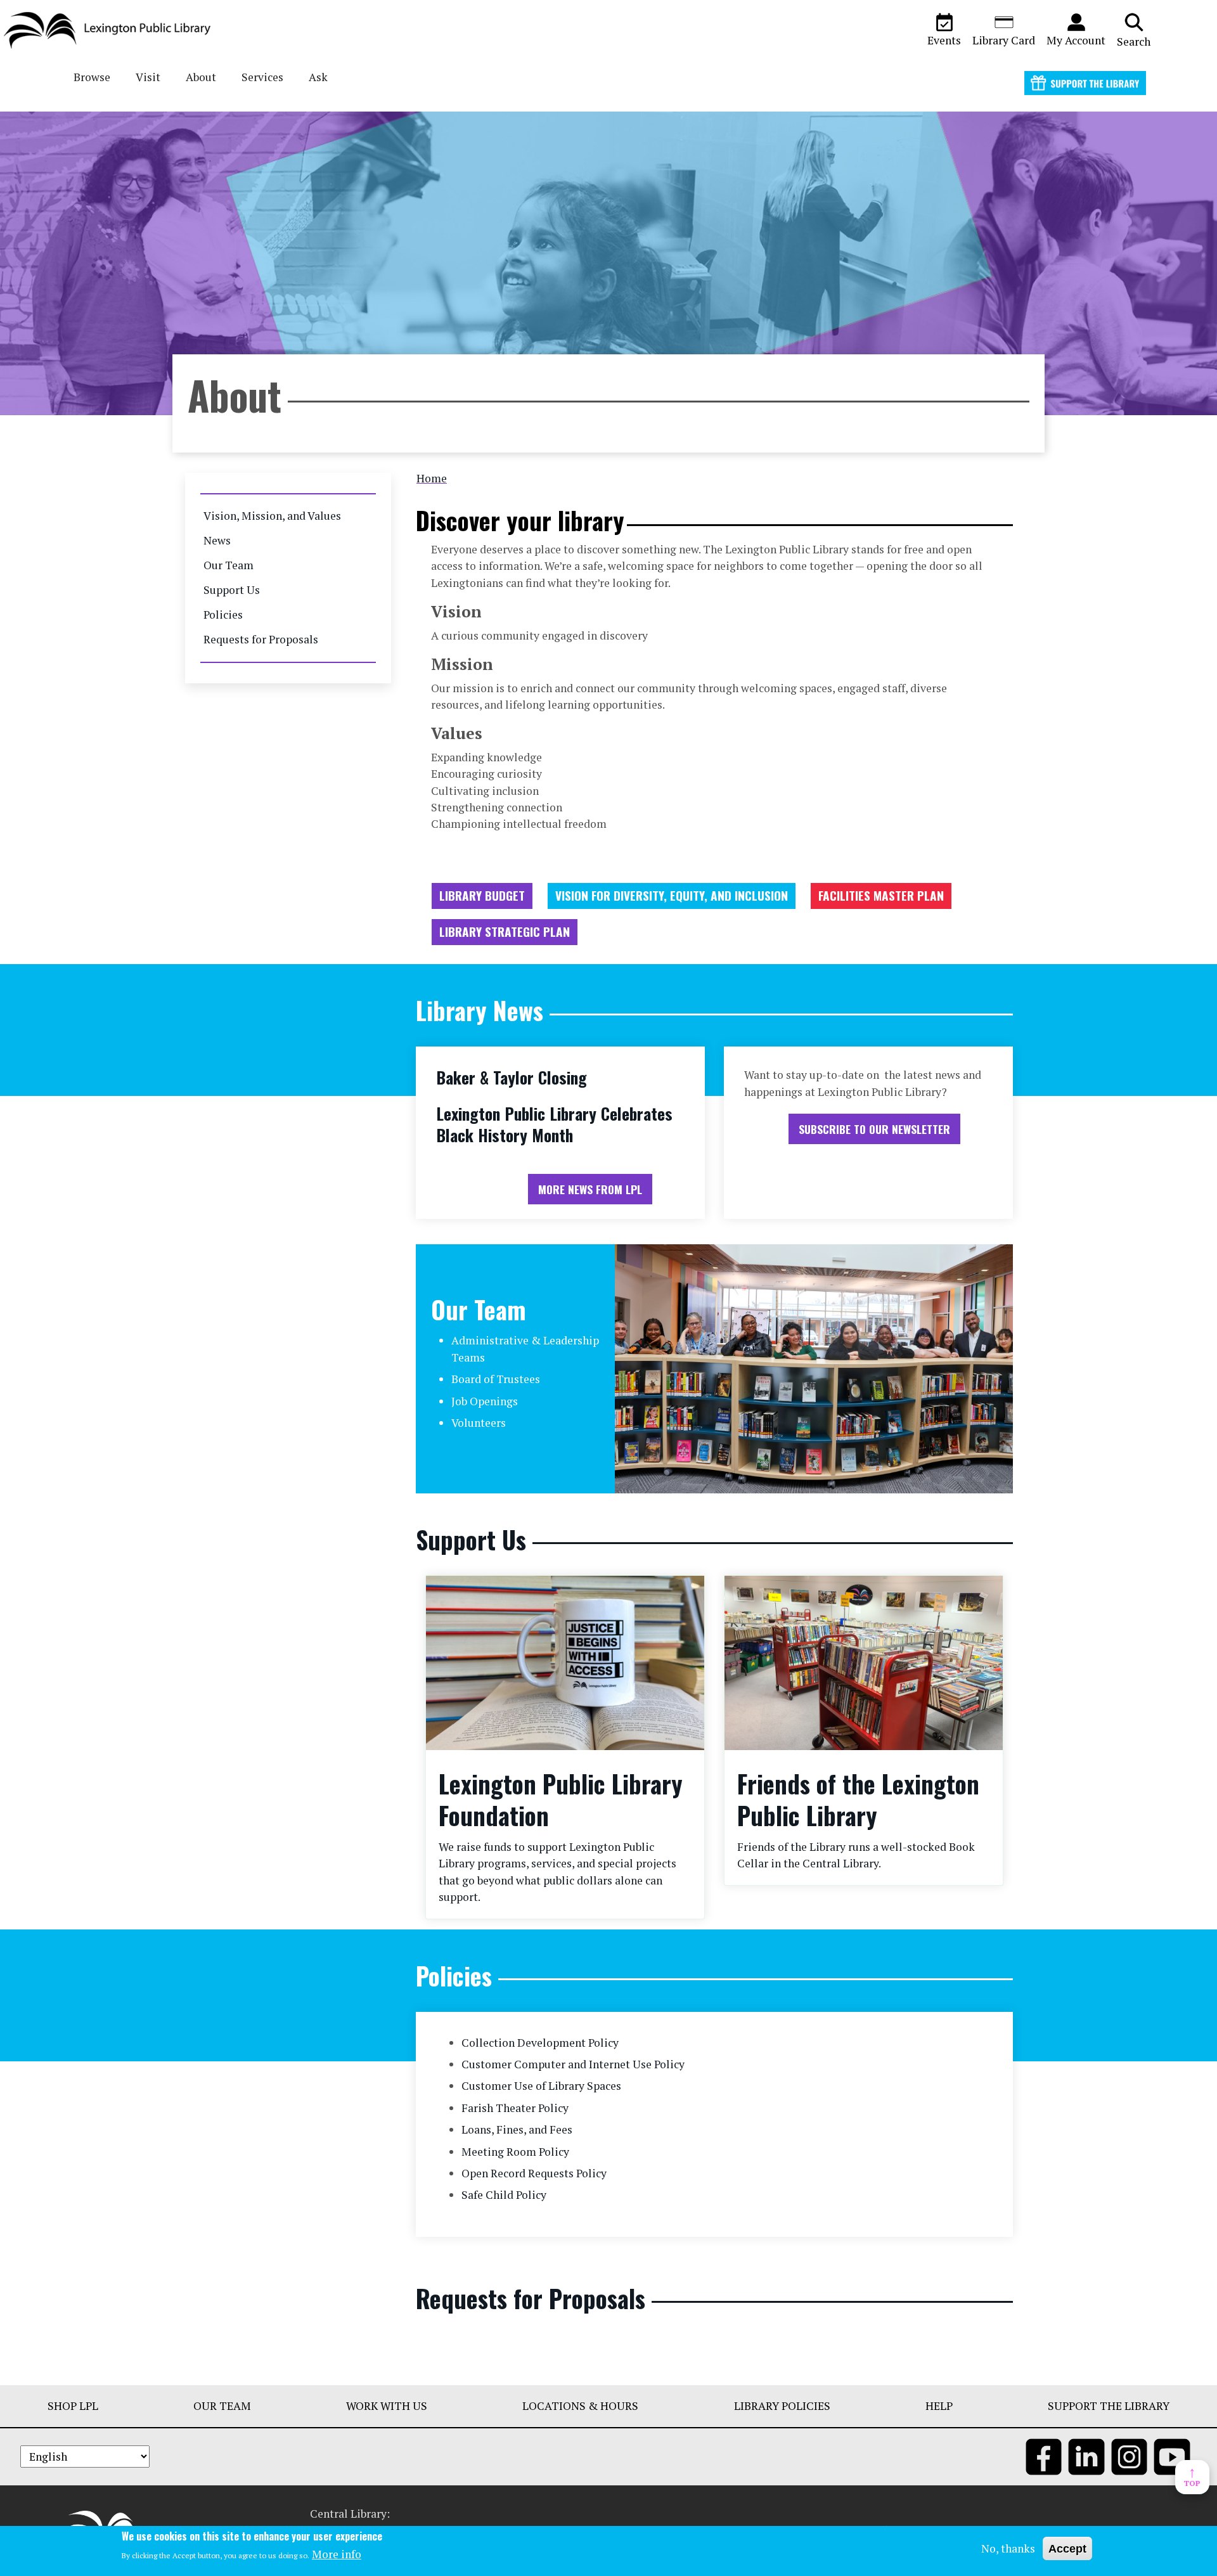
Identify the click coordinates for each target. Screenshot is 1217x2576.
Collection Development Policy (540, 2043)
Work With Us (387, 2406)
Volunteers (479, 1423)
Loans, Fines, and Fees (517, 2129)
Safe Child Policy (504, 2195)
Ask (318, 77)
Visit (148, 77)
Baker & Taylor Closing (512, 1077)
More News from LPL (590, 1189)
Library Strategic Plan (505, 931)
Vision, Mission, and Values (272, 516)
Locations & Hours (580, 2406)
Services (262, 77)
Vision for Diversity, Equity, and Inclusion (672, 895)
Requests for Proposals (261, 639)
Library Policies (782, 2406)
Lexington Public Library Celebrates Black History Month (554, 1124)
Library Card (1004, 40)
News (217, 540)
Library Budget (482, 895)
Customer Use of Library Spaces (541, 2086)
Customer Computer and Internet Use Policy (573, 2064)
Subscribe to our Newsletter (874, 1129)
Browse (92, 77)
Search (1134, 42)
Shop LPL (73, 2406)
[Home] (112, 30)
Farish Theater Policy (515, 2108)
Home (432, 478)
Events (944, 40)
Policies (223, 615)
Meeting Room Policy (515, 2152)
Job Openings (485, 1401)
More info (337, 2554)
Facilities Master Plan (881, 895)
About (201, 77)
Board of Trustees (496, 1379)
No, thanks (1008, 2548)
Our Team (229, 565)
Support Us (232, 590)
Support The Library (1109, 2406)
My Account (1076, 40)
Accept (1067, 2549)
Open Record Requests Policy (534, 2173)
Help (939, 2406)
